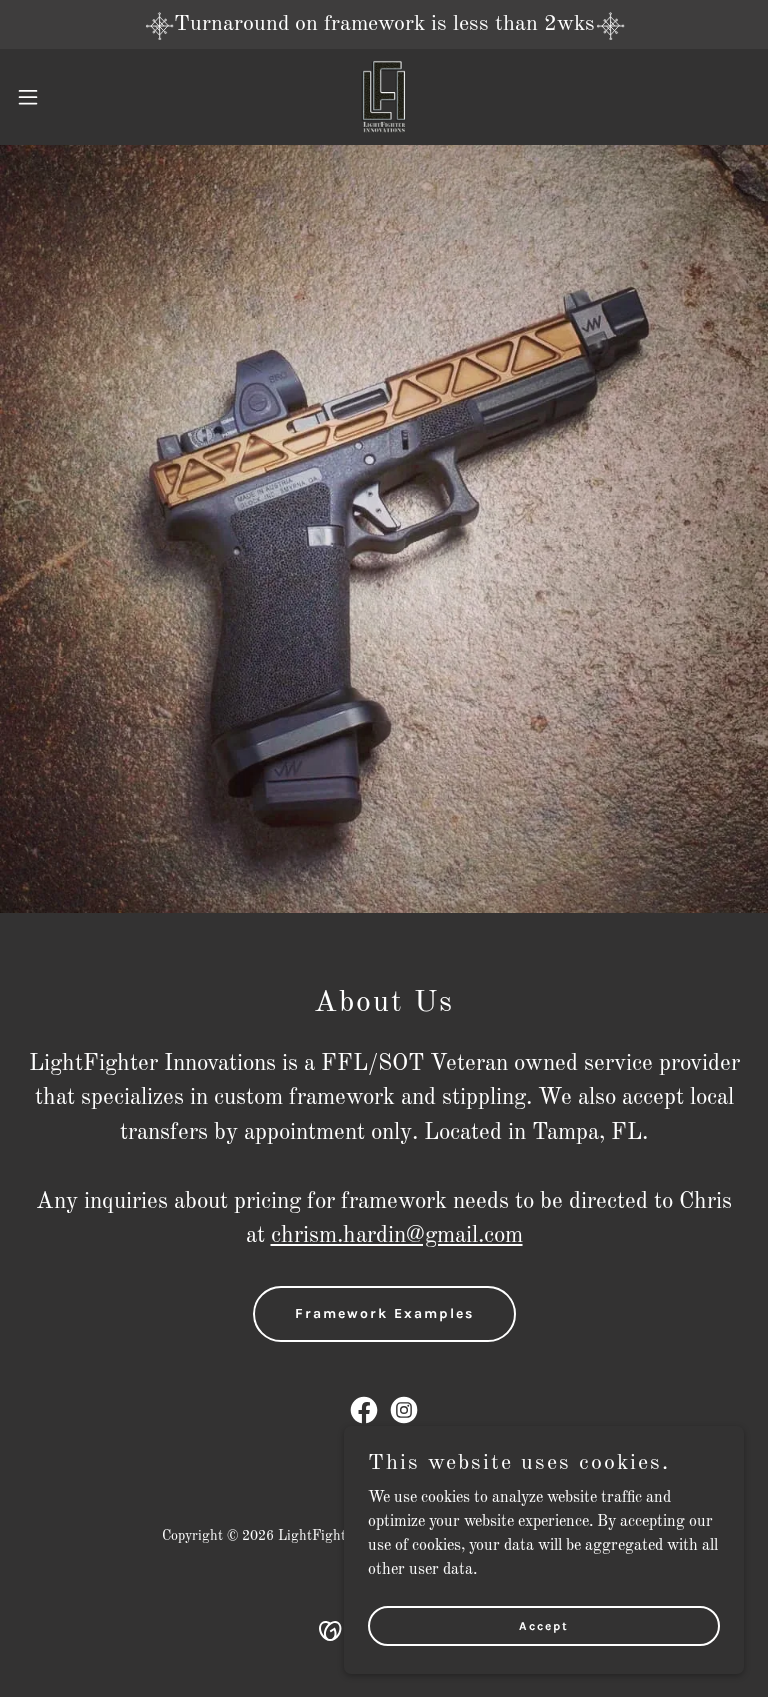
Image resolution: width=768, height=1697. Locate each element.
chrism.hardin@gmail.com (397, 1235)
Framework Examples (384, 1313)
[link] (384, 97)
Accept (544, 1625)
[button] (64, 97)
